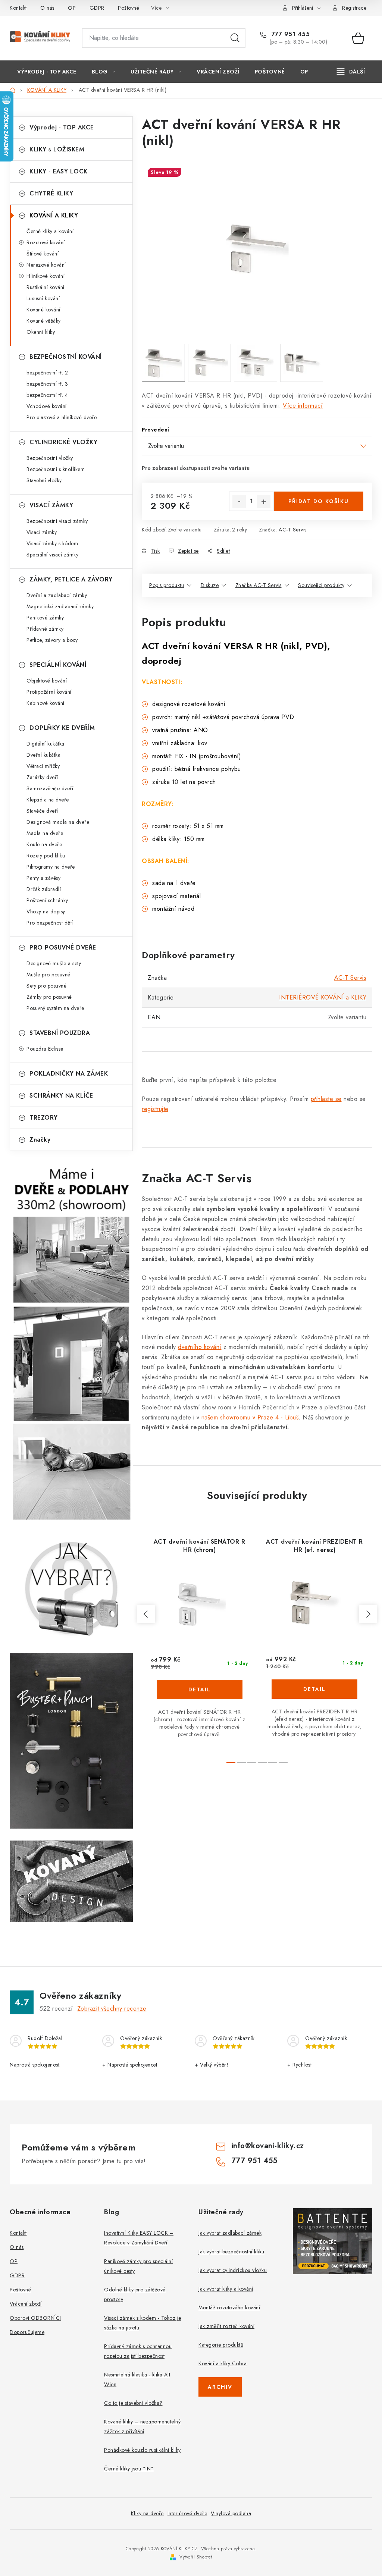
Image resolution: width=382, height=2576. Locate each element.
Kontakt (18, 8)
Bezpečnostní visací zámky (57, 521)
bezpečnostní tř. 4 (47, 395)
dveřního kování (200, 1347)
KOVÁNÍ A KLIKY (54, 215)
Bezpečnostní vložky (50, 458)
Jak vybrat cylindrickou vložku (233, 2270)
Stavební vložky (44, 480)
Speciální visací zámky (52, 555)
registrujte (155, 1109)
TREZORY (44, 1118)
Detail (200, 1689)
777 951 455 (289, 34)
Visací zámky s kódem (52, 543)
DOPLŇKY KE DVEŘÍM (62, 728)
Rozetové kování (46, 242)
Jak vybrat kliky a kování (226, 2289)
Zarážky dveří (42, 777)
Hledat (235, 38)
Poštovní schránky (47, 900)
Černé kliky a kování (50, 231)
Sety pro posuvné (46, 986)
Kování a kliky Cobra (223, 2363)
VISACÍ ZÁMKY (51, 505)
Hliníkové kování (46, 276)
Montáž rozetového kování (229, 2307)
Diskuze (210, 585)
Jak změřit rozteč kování (226, 2326)
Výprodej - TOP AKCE (62, 127)
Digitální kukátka (46, 744)
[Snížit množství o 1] (239, 502)
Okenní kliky (41, 332)
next (368, 1614)
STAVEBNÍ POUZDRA (60, 1033)
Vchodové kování (47, 406)
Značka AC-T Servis (259, 585)
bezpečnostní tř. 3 (47, 384)
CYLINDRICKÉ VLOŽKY (63, 442)
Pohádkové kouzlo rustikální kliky (143, 2450)
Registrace (354, 8)
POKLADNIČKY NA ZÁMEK (69, 1074)
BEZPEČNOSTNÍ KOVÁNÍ (66, 357)
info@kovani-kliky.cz (268, 2146)
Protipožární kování (49, 692)
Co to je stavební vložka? (133, 2403)
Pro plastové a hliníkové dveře (62, 417)
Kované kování (43, 310)
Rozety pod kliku (46, 856)
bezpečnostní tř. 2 (47, 373)
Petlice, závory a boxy (52, 640)
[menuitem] (47, 72)
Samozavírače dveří (50, 788)
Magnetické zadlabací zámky (60, 606)
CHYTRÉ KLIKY (51, 193)
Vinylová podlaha (231, 2513)
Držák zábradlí (44, 889)
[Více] (351, 72)
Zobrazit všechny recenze (112, 2009)
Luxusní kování (43, 298)
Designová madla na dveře (58, 822)
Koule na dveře (44, 844)
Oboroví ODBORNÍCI (35, 2318)
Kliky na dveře (147, 2513)
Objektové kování (47, 681)
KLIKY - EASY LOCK (59, 171)
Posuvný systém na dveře (55, 1008)
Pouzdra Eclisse (45, 1049)
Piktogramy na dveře (51, 867)
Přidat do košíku (319, 501)
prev (146, 1614)
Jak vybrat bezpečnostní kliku (231, 2252)
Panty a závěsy (43, 878)
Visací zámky (42, 532)
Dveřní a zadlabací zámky (57, 595)
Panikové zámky (45, 618)
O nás (47, 8)
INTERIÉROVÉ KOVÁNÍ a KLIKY (323, 997)
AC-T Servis (293, 530)
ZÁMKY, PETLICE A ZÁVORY (71, 579)
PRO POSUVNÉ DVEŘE (63, 947)
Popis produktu (167, 585)
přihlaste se (326, 1099)
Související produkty (321, 585)
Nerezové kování (46, 265)
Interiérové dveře (187, 2513)
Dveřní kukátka (43, 755)
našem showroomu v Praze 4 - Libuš (250, 1417)
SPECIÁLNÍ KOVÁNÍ (58, 665)
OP (72, 8)
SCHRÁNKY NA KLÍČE (61, 1096)
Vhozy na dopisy (46, 912)
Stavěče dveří (42, 811)
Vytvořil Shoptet (196, 2557)
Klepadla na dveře (48, 800)
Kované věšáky (44, 321)
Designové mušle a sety (54, 963)
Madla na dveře (45, 833)
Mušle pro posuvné (48, 975)
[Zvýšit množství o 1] (264, 502)
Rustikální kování (46, 287)
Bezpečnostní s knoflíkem (56, 469)
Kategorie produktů (221, 2345)
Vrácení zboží (26, 2304)
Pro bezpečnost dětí (50, 923)
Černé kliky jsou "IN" (129, 2469)
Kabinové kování (46, 703)
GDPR (97, 8)
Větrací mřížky (43, 766)
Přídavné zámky (45, 629)
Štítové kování (43, 254)
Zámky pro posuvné (49, 997)
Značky (40, 1140)
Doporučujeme (27, 2332)
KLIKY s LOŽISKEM (57, 149)
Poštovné (129, 8)
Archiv (220, 2387)
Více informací (303, 406)
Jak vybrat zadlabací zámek (230, 2233)
